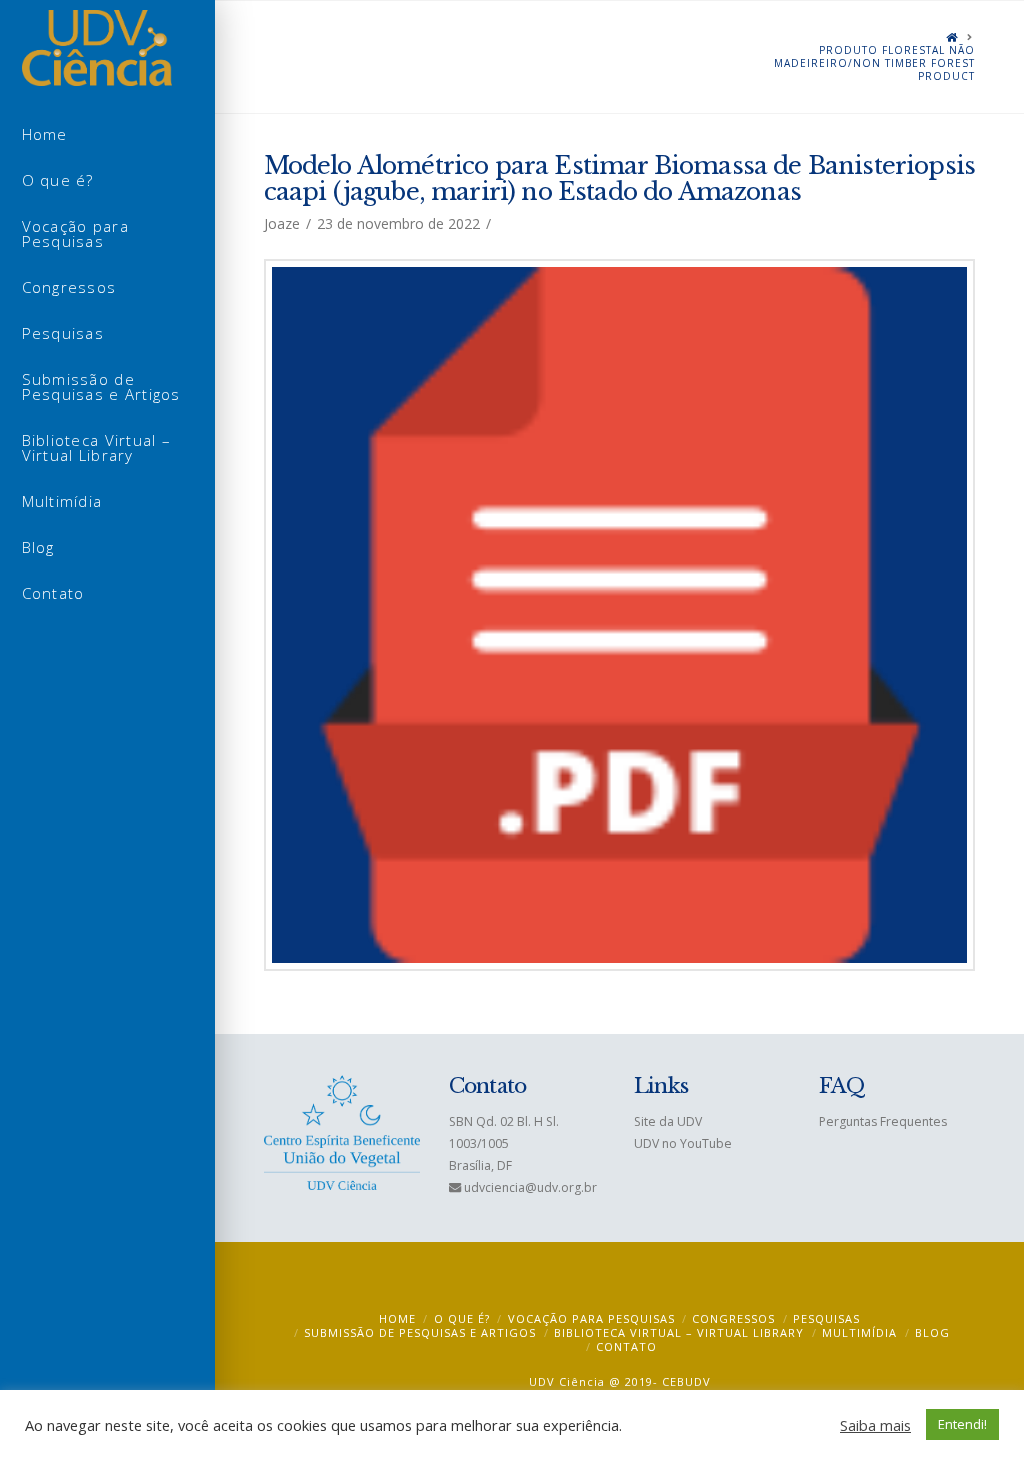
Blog (932, 1332)
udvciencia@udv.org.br (530, 1187)
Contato (626, 1346)
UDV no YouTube (683, 1143)
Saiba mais (875, 1425)
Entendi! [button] (962, 1424)
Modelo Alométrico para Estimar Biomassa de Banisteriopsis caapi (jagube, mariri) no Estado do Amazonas (620, 178)
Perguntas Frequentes (883, 1121)
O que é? (462, 1318)
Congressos (733, 1318)
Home (397, 1318)
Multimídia (859, 1332)
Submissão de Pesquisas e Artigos (420, 1332)
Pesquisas (826, 1318)
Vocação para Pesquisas (591, 1318)
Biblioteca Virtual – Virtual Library (679, 1332)
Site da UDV (668, 1121)
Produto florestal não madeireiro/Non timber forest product (874, 63)
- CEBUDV (682, 1381)
